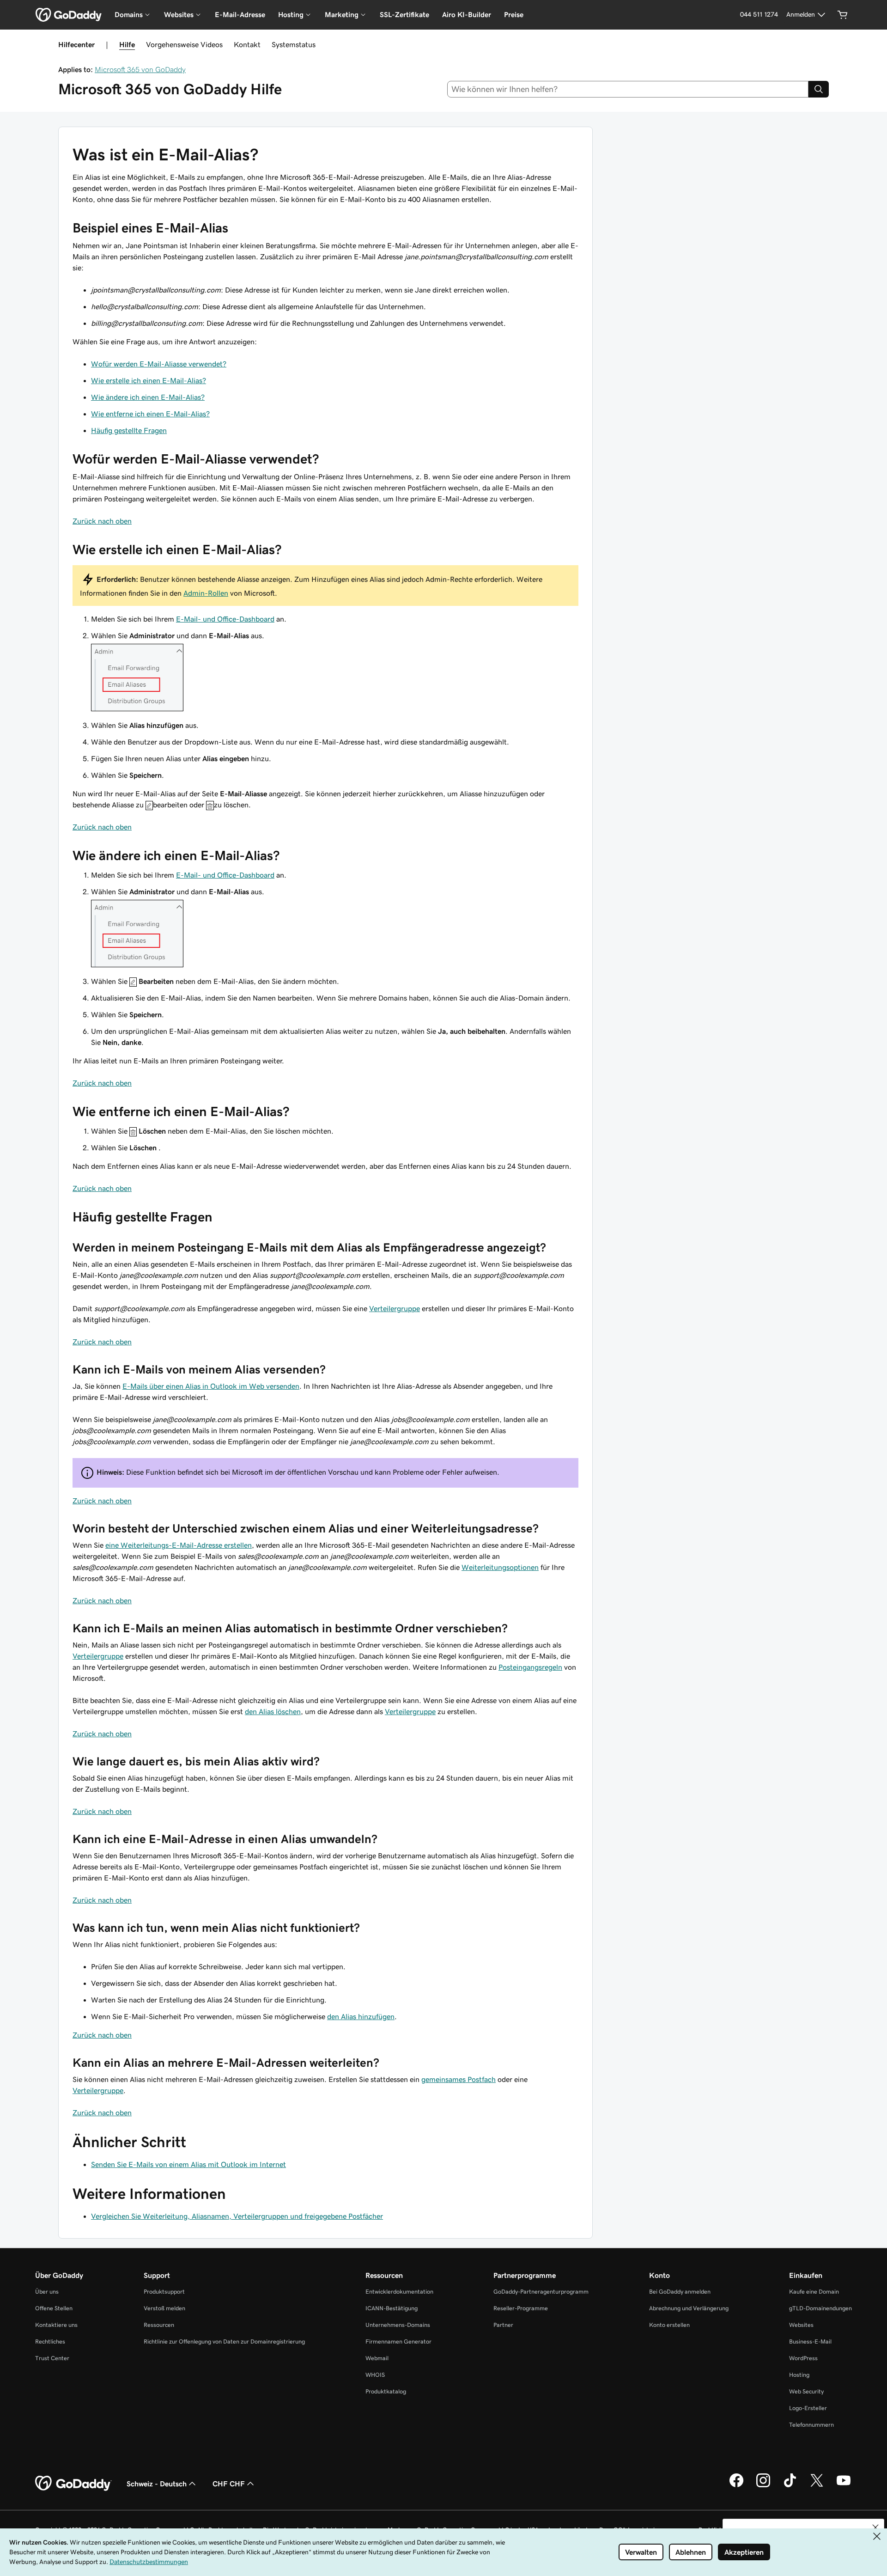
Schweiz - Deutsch (157, 2484)
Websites (801, 2325)
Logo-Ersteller (808, 2408)
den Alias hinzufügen (361, 2016)
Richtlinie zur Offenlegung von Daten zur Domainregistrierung (224, 2341)
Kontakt (247, 44)
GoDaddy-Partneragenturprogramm (541, 2292)
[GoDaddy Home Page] (73, 2484)
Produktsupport (164, 2292)
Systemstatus (294, 44)
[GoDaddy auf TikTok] (790, 2486)
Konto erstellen (669, 2325)
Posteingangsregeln (530, 1667)
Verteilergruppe (395, 1308)
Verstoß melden (164, 2308)
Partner (503, 2325)
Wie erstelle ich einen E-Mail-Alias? (149, 380)
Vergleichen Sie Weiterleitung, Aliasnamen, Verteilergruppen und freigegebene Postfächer (237, 2216)
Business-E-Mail (810, 2341)
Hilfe (127, 44)
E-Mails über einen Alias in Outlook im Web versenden (211, 1386)
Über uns (47, 2292)
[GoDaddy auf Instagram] (763, 2486)
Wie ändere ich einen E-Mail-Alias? (148, 397)
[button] (875, 2527)
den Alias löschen (273, 1711)
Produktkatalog (386, 2391)
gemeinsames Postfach (459, 2079)
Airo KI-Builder (467, 15)
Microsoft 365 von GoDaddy (140, 69)
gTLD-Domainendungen (820, 2308)
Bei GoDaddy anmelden (680, 2292)
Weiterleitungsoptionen (500, 1567)
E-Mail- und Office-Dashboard (225, 619)
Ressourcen (159, 2325)
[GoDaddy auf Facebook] (736, 2486)
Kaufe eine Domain (814, 2292)
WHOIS (375, 2375)
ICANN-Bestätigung (392, 2308)
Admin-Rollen (206, 593)
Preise (514, 15)
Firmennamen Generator (398, 2341)
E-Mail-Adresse (240, 15)
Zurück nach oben (102, 521)
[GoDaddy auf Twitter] (817, 2486)
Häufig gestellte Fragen (129, 430)
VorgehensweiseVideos (184, 44)
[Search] (819, 89)
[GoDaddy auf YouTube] (844, 2486)
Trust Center (52, 2358)
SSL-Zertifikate (404, 15)
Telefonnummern (811, 2425)
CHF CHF (229, 2484)
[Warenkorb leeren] (843, 15)
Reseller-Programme (521, 2308)
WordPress (803, 2358)
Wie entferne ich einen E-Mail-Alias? (150, 414)
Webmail (377, 2358)
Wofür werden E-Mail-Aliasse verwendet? (159, 364)
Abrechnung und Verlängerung (689, 2308)
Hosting (799, 2375)
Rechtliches (50, 2341)
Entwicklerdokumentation (399, 2292)
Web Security (806, 2391)
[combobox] (628, 89)
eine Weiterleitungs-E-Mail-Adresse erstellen (179, 1545)
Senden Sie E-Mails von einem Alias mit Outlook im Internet (188, 2164)
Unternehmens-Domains (398, 2325)
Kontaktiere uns (56, 2325)
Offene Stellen (54, 2308)
